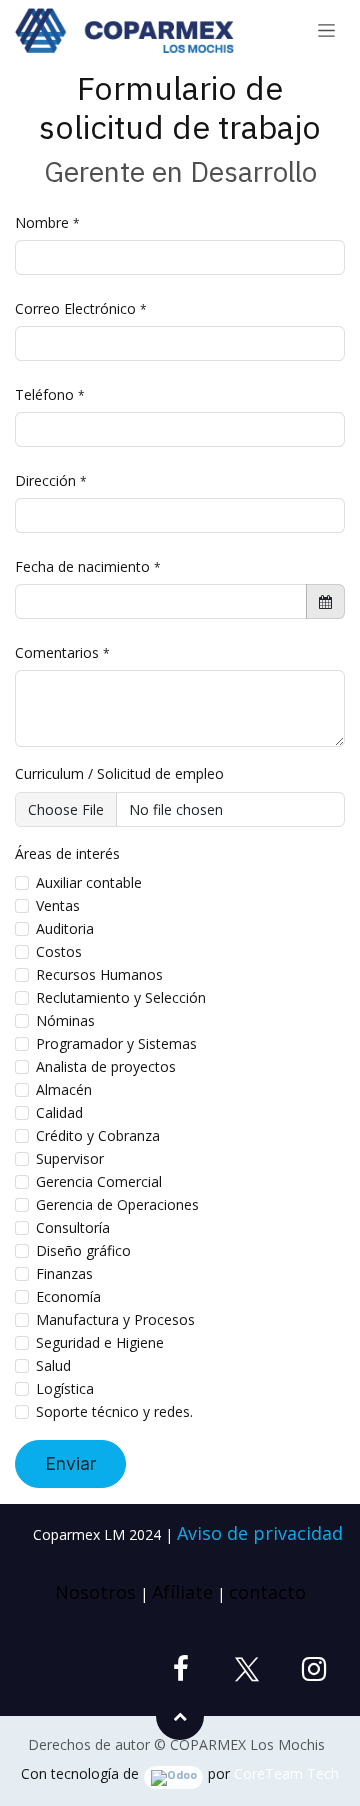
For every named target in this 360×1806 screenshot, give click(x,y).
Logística (65, 1388)
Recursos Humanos (99, 974)
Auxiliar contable (89, 882)
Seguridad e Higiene (100, 1342)
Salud (53, 1365)
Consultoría (73, 1227)
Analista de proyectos (106, 1066)
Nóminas (65, 1020)
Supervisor (70, 1158)
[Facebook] (181, 1669)
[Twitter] (247, 1669)
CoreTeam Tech (286, 1773)
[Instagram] (314, 1669)
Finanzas (64, 1273)
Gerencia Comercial (99, 1181)
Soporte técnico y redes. (114, 1411)
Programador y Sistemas (116, 1043)
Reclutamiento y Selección (121, 997)
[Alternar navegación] (326, 31)
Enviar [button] (70, 1463)
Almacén (64, 1089)
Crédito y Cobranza (98, 1135)
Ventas (58, 905)
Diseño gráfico (83, 1250)
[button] (180, 1716)
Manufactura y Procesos (115, 1319)
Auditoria (65, 928)
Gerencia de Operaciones (117, 1204)
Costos (59, 951)
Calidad (59, 1112)
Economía (68, 1296)
